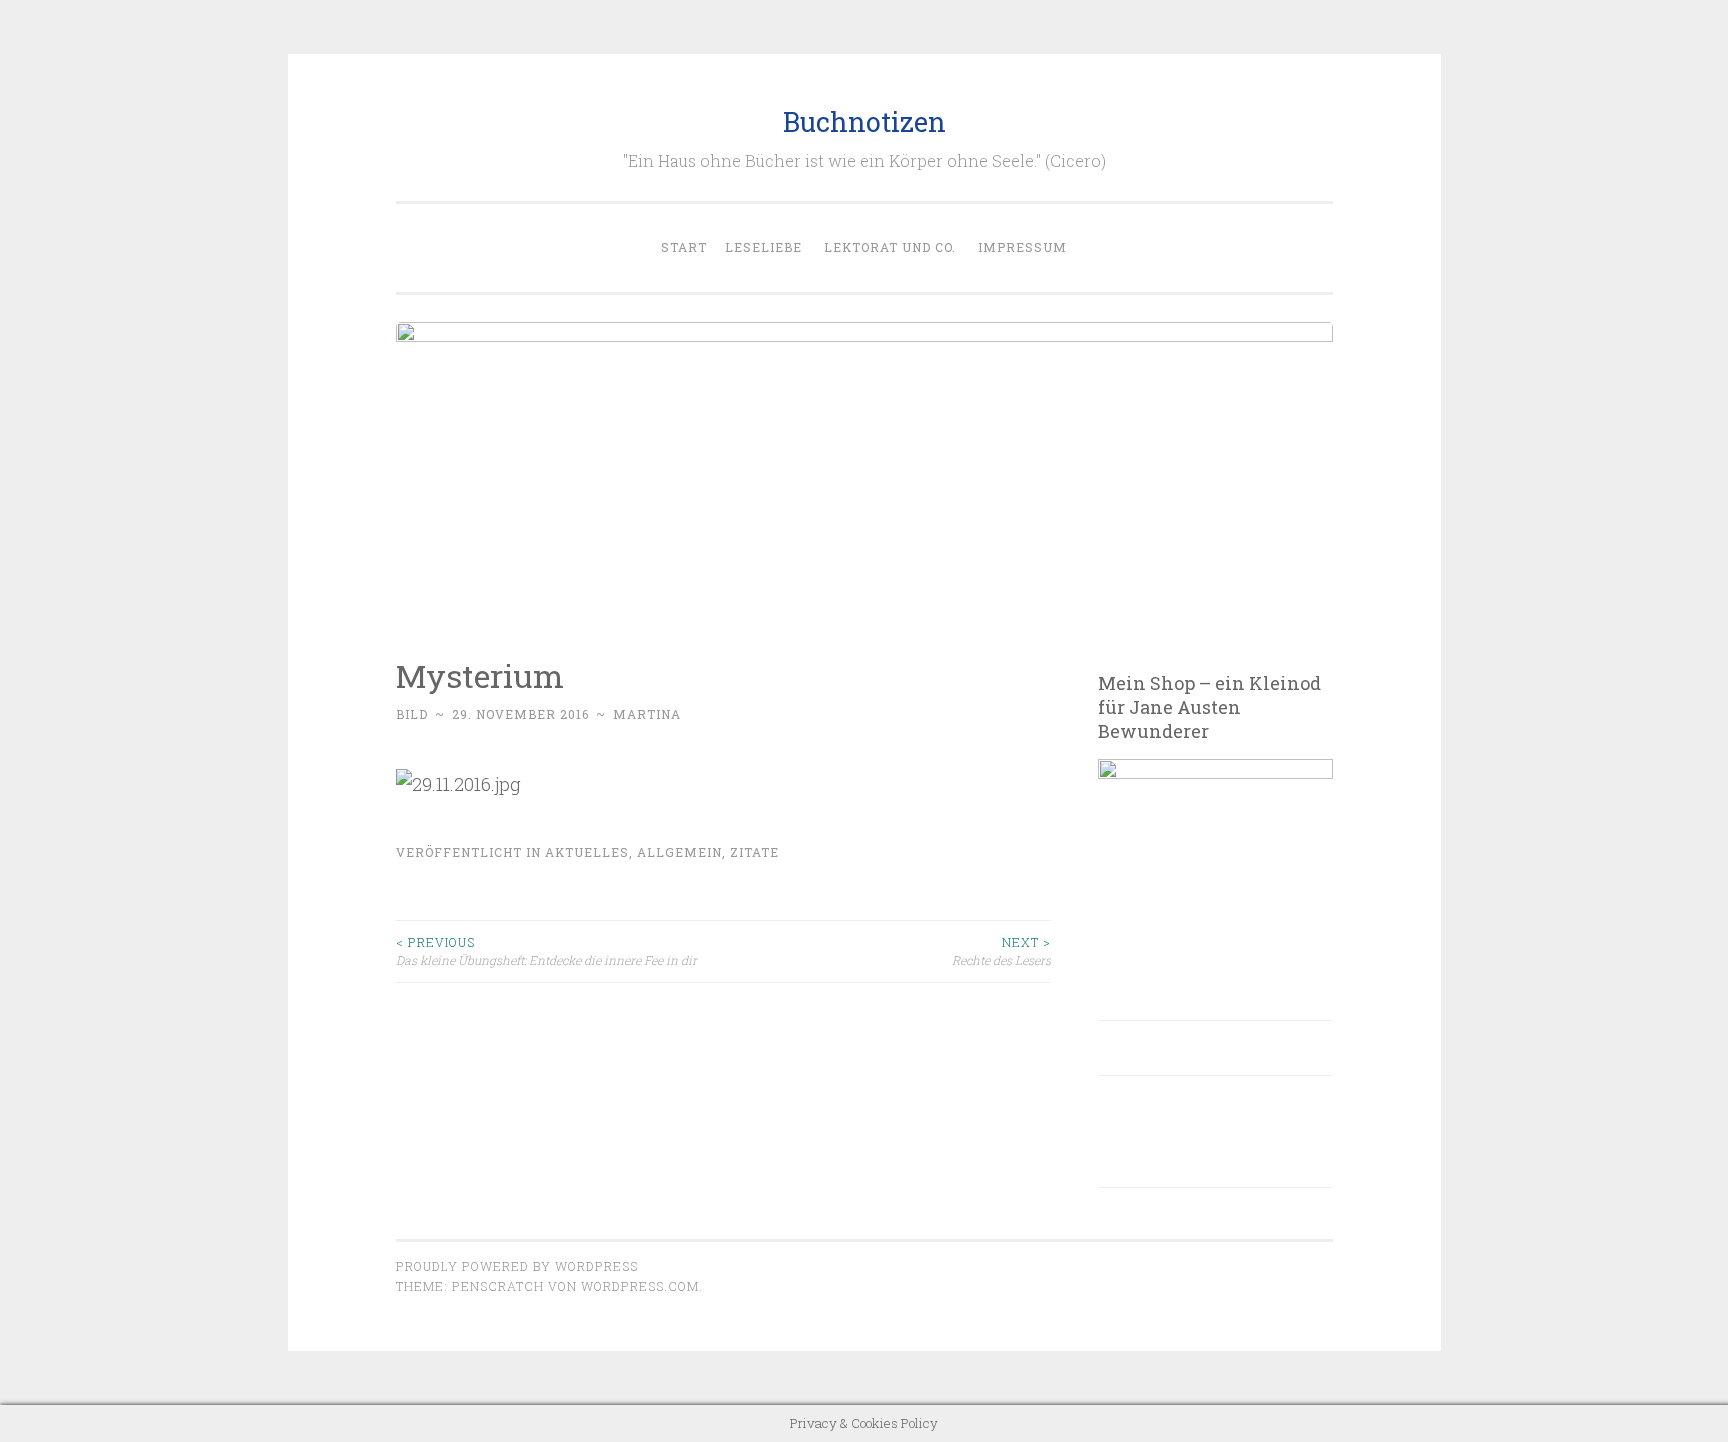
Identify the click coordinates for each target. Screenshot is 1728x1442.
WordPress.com (640, 1286)
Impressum (1022, 247)
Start (684, 247)
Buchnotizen (864, 121)
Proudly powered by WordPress (517, 1266)
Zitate (754, 852)
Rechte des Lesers (1001, 951)
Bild (412, 714)
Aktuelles (587, 852)
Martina (647, 714)
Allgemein (679, 852)
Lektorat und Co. (890, 247)
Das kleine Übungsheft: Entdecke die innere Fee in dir (546, 951)
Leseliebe (763, 247)
